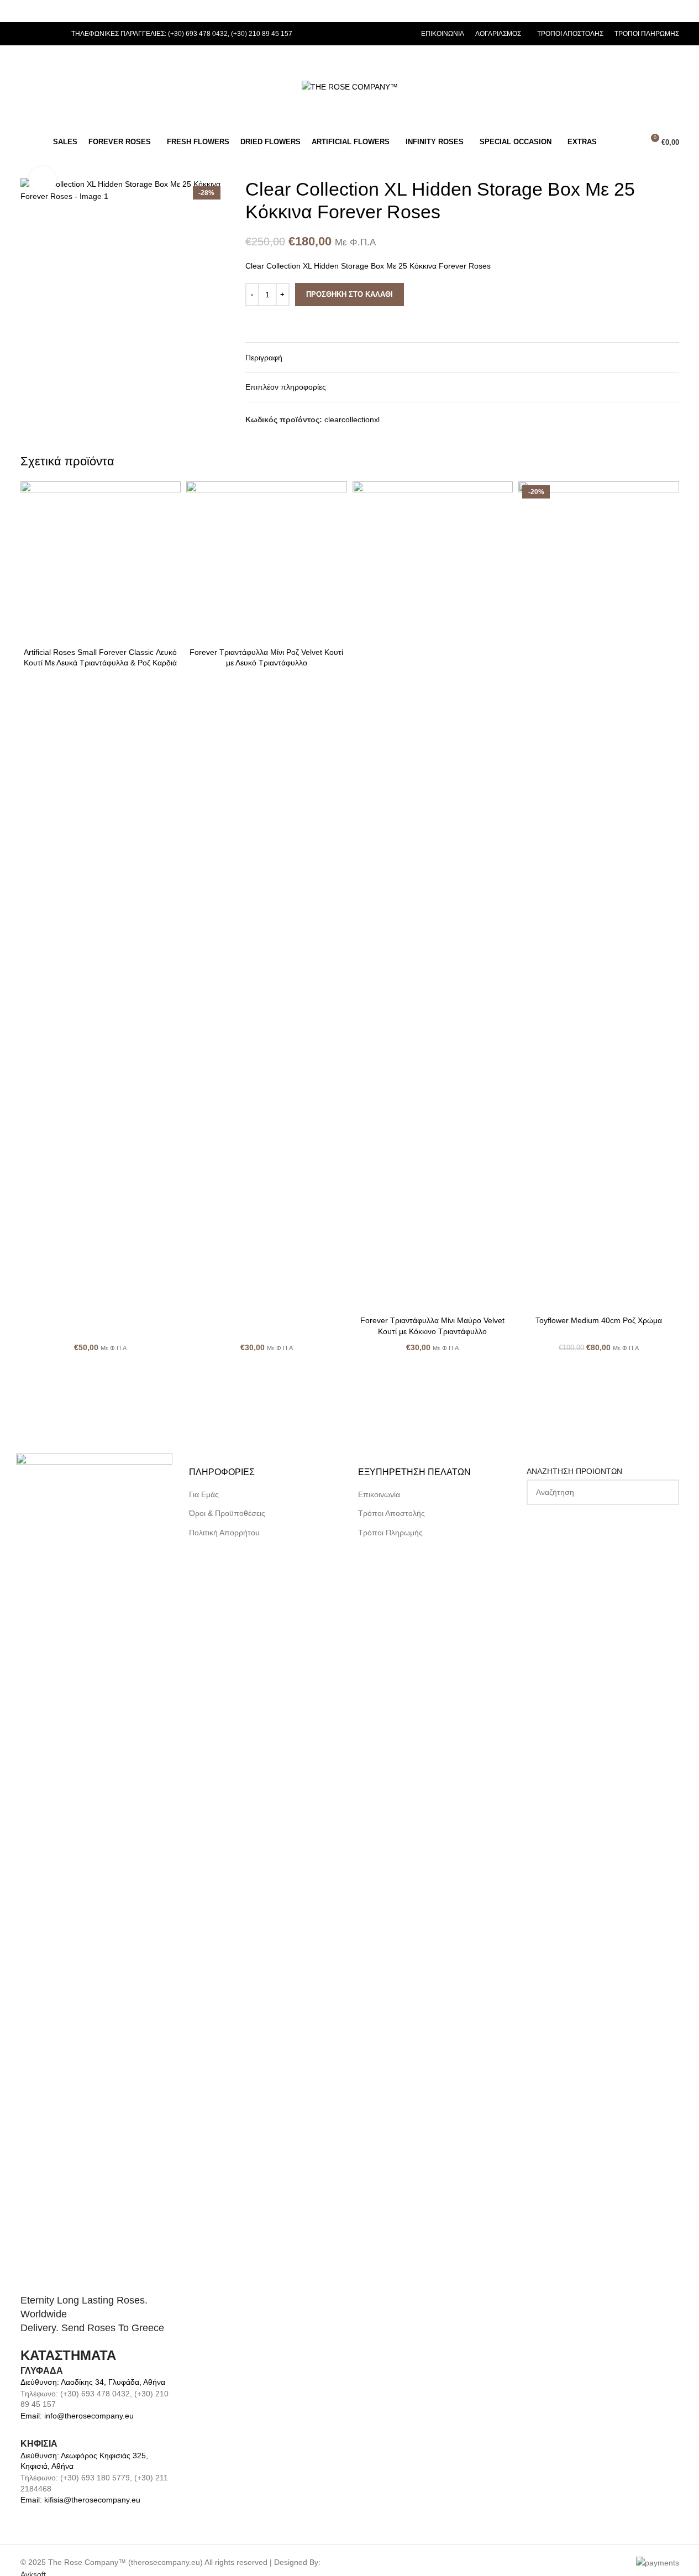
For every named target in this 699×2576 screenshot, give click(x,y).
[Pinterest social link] (54, 34)
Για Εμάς (204, 1494)
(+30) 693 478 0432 (198, 34)
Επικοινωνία (379, 1494)
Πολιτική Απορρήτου (224, 1533)
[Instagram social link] (40, 34)
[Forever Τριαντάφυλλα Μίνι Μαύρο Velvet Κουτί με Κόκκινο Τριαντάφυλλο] (433, 896)
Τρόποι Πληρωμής (390, 1533)
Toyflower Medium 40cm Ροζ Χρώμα (599, 1320)
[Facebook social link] (27, 34)
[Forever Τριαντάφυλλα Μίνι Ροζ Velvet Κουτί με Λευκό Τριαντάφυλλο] (267, 562)
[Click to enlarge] (43, 180)
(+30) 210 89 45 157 (262, 34)
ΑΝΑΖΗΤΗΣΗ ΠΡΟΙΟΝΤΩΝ (574, 1471)
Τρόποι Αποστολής (391, 1513)
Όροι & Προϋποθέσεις (227, 1513)
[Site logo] (350, 86)
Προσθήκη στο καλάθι (349, 294)
